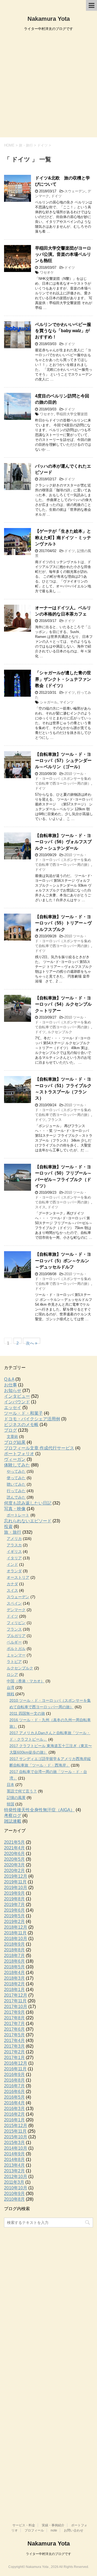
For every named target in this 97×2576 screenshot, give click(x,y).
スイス (40, 1207)
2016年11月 (15, 2069)
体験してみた (17, 1465)
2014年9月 (14, 2154)
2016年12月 (16, 2063)
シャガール (49, 702)
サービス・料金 (24, 2525)
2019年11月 (15, 1882)
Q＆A (9, 1379)
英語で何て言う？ (22, 1791)
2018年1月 (14, 1990)
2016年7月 (14, 2086)
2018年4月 (14, 1973)
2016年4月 (14, 2103)
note (54, 2530)
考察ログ (13, 1816)
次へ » (32, 1342)
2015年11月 (15, 2131)
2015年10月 (16, 2137)
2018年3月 (14, 1978)
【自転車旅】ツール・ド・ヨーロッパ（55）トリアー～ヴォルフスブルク (63, 923)
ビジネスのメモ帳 (21, 1425)
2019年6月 (14, 1910)
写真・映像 (15, 1509)
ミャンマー (16, 1655)
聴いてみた (16, 1484)
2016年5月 (14, 2097)
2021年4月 (14, 1848)
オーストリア (18, 1577)
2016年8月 (14, 2080)
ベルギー (14, 1642)
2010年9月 (14, 2194)
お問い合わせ (74, 2530)
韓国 (11, 1804)
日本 (11, 1785)
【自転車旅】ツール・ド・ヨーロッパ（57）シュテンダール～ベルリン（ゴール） (63, 761)
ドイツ (56, 196)
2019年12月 (16, 1876)
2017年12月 (16, 1995)
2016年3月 (14, 2109)
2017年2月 (14, 2052)
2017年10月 (16, 2007)
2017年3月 (14, 2046)
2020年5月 (14, 1859)
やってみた (16, 1471)
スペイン (14, 1603)
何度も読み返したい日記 (28, 1503)
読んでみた (16, 1497)
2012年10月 (16, 2177)
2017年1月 (14, 2058)
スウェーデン (75, 191)
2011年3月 (14, 2182)
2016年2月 (14, 2114)
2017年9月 (14, 2012)
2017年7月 (14, 2024)
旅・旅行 (13, 1532)
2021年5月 (14, 1842)
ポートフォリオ (19, 1454)
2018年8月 (14, 1950)
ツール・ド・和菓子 (23, 1413)
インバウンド (17, 1402)
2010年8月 (14, 2199)
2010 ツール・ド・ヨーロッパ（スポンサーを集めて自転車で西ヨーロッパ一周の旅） (63, 779)
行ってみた (16, 1491)
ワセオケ (47, 272)
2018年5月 (14, 1967)
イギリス (14, 1551)
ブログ (11, 1430)
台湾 (11, 1687)
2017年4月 (14, 2041)
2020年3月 (14, 1865)
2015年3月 (14, 2143)
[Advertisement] (48, 86)
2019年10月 (16, 1888)
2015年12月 (16, 2126)
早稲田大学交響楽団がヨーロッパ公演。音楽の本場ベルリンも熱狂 (63, 254)
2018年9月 (14, 1944)
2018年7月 (14, 1956)
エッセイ (13, 1408)
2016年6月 (14, 2092)
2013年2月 (14, 2171)
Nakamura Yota (49, 19)
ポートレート (18, 1515)
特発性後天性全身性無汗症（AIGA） (39, 1810)
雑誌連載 (13, 1821)
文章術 (12, 1437)
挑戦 (11, 1694)
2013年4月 (14, 2165)
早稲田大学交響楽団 (72, 414)
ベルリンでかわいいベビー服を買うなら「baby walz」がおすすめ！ (63, 331)
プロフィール (34, 2530)
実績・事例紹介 (53, 2525)
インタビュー (17, 1396)
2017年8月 (14, 2018)
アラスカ (14, 1545)
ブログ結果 (15, 1442)
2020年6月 (14, 1854)
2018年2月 (14, 1984)
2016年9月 (14, 2075)
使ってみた (16, 1478)
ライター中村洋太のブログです (48, 2554)
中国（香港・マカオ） (26, 1681)
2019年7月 (14, 1905)
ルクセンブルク (60, 1032)
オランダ (14, 1571)
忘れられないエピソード (28, 1521)
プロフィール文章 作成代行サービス (39, 1448)
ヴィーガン (15, 1459)
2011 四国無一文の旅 (27, 1713)
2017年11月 (15, 2001)
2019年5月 (14, 1916)
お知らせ (13, 1391)
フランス (55, 1120)
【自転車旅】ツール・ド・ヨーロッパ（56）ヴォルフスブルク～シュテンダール (63, 842)
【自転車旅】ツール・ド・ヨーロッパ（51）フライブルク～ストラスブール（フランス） (63, 1089)
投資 (8, 1527)
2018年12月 (16, 1927)
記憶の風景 (16, 1798)
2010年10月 (16, 2188)
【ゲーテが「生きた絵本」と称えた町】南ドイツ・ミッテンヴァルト (63, 537)
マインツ (67, 702)
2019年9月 (14, 1893)
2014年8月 (14, 2160)
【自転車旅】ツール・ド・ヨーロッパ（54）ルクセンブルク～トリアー (63, 1004)
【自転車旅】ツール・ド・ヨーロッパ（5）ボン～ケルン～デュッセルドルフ (63, 1261)
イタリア (14, 1558)
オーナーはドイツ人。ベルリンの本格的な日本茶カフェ (63, 611)
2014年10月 (16, 2148)
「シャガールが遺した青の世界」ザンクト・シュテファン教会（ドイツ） (63, 679)
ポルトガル (16, 1649)
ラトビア (14, 1662)
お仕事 (11, 1385)
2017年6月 (14, 2029)
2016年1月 (14, 2120)
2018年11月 (15, 1933)
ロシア (12, 1675)
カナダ (12, 1584)
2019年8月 (14, 1899)
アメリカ (14, 1539)
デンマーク (16, 1610)
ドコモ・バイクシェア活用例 (32, 1419)
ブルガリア (16, 1636)
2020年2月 (14, 1871)
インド (12, 1564)
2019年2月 (14, 1922)
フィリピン (16, 1623)
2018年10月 (16, 1939)
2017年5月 (14, 2035)
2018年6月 (14, 1961)
